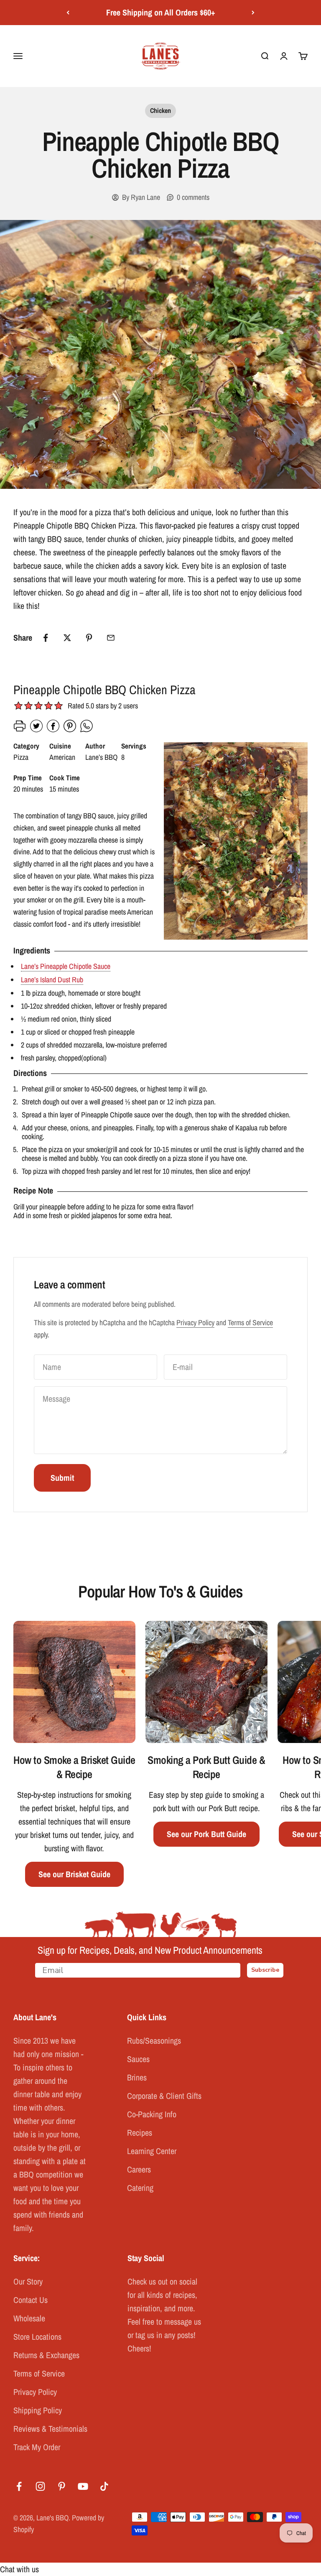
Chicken (160, 110)
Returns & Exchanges (46, 2355)
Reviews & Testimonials (50, 2429)
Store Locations (37, 2337)
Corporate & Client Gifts (164, 2096)
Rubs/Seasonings (154, 2041)
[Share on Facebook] (46, 638)
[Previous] (68, 13)
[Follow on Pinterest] (62, 2486)
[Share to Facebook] (53, 730)
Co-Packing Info (152, 2114)
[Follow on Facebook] (19, 2486)
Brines (137, 2077)
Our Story (28, 2281)
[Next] (253, 13)
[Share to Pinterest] (70, 730)
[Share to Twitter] (36, 730)
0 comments (193, 197)
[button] (59, 707)
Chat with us (19, 2569)
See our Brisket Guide (74, 1874)
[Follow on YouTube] (83, 2486)
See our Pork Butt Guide (206, 1834)
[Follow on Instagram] (40, 2486)
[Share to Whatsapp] (87, 730)
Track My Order (37, 2447)
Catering (140, 2188)
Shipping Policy (38, 2410)
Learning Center (152, 2151)
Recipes (140, 2133)
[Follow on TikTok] (104, 2486)
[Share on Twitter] (67, 638)
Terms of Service (250, 1322)
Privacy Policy (195, 1322)
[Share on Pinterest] (89, 638)
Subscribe (265, 1970)
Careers (139, 2169)
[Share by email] (111, 638)
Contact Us (31, 2300)
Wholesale (29, 2318)
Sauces (138, 2059)
